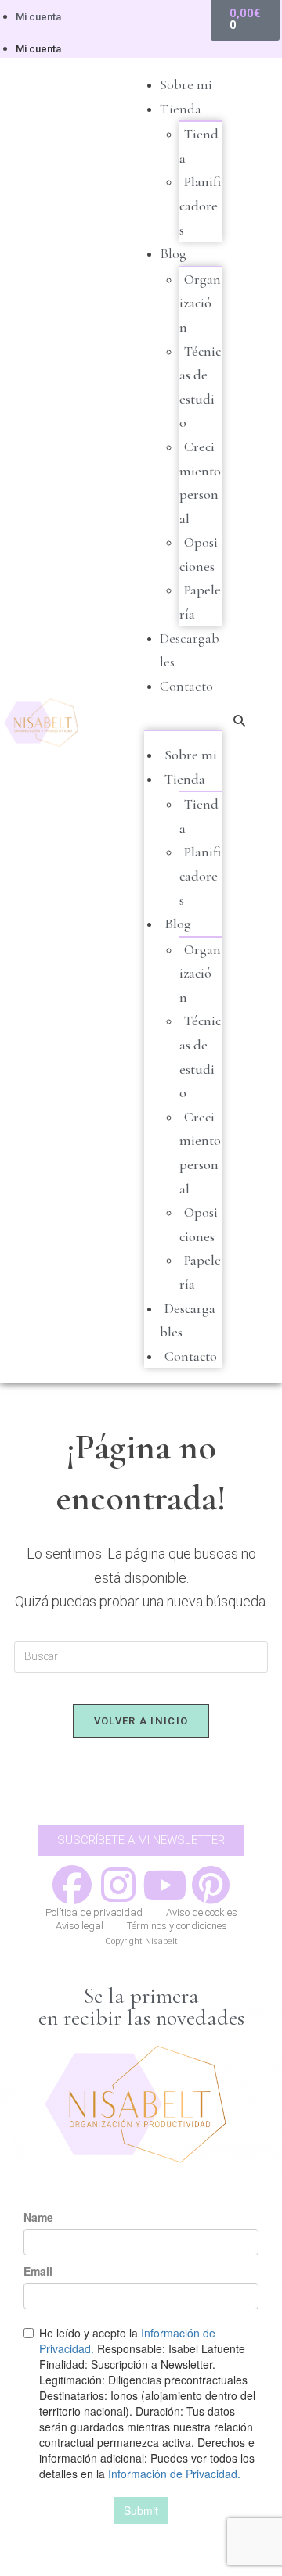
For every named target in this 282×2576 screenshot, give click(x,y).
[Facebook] (72, 1885)
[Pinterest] (211, 1885)
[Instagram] (118, 1885)
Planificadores (200, 205)
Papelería (200, 602)
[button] (183, 719)
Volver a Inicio (141, 1721)
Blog (173, 253)
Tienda (181, 109)
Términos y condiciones (177, 1926)
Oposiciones (199, 554)
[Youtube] (164, 1885)
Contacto (186, 686)
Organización (200, 303)
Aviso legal (80, 1926)
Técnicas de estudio (200, 387)
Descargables (188, 1320)
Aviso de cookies (202, 1912)
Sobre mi (186, 84)
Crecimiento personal (200, 483)
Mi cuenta (38, 17)
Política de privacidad (94, 1912)
